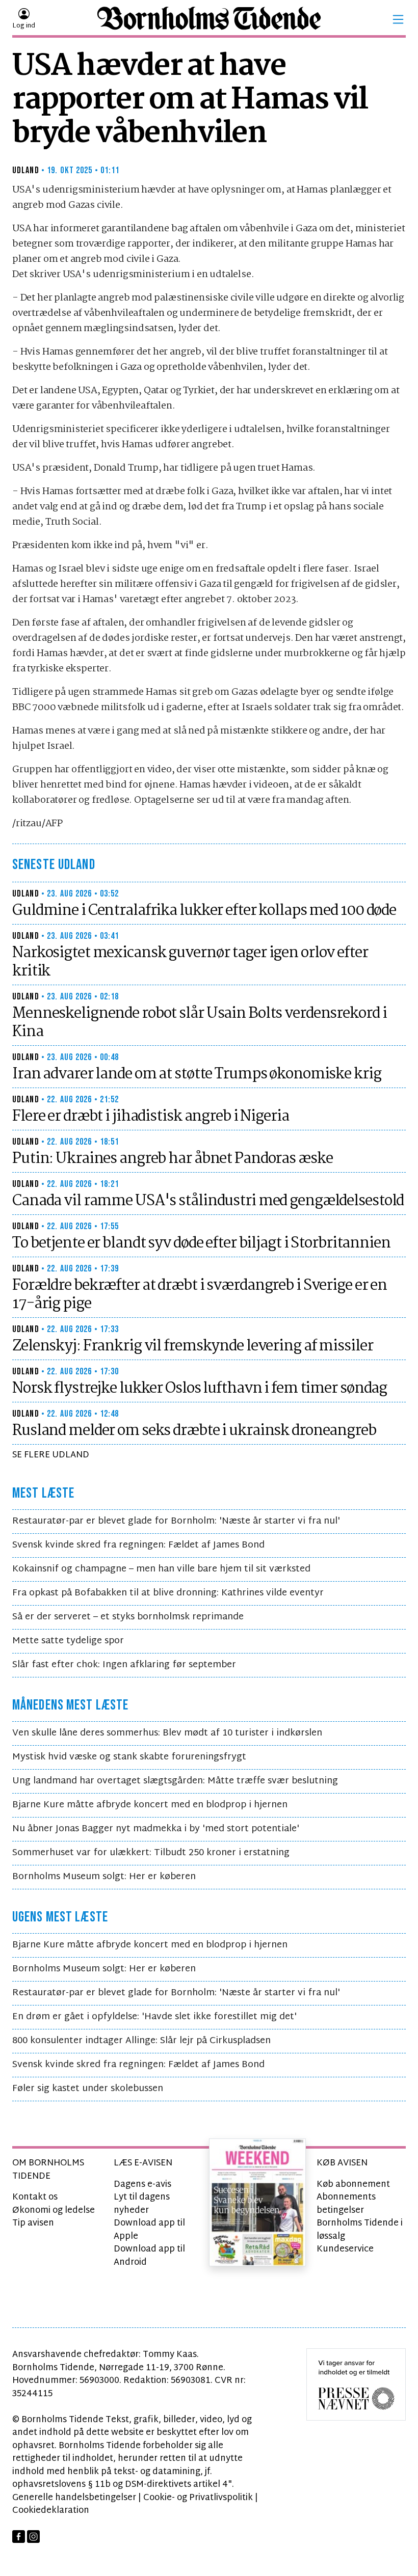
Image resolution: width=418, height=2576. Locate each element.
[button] (398, 19)
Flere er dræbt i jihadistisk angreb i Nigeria (151, 1117)
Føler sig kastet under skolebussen (88, 2089)
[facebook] (19, 2537)
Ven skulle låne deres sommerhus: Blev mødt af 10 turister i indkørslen (167, 1733)
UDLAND (26, 170)
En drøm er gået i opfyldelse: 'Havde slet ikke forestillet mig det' (154, 2017)
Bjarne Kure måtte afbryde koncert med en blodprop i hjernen (150, 1805)
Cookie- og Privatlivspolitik (198, 2498)
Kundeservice (345, 2249)
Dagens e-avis (142, 2185)
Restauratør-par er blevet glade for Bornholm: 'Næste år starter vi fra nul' (176, 1521)
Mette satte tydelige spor (68, 1641)
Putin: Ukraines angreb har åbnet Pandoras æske (172, 1159)
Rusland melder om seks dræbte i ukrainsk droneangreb (194, 1431)
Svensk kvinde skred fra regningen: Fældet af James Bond (138, 1545)
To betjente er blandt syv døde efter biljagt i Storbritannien (201, 1243)
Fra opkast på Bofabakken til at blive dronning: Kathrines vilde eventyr (168, 1593)
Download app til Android (149, 2256)
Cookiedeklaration (51, 2511)
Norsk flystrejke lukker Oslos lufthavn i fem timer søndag (200, 1389)
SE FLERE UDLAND (51, 1455)
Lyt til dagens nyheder (142, 2204)
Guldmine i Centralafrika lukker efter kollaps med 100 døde (204, 911)
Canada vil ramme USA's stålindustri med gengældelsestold (208, 1201)
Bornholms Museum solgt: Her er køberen (104, 1877)
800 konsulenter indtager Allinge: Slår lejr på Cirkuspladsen (141, 2041)
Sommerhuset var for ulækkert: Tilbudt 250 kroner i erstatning (151, 1853)
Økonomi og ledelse (54, 2211)
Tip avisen (33, 2223)
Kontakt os (35, 2197)
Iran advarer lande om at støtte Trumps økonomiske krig (197, 1074)
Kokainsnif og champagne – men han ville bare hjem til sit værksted (161, 1569)
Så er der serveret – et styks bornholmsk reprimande (128, 1617)
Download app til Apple (149, 2230)
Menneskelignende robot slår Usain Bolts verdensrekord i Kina (199, 1023)
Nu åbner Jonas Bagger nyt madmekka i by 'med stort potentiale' (156, 1829)
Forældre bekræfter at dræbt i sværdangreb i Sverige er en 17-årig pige (200, 1295)
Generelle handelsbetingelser (74, 2498)
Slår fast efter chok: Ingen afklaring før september (124, 1665)
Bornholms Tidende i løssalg (360, 2230)
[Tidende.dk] (209, 20)
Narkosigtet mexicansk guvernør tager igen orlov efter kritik (190, 962)
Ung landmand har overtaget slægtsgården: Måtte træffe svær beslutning (175, 1781)
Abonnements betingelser (346, 2204)
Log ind (24, 26)
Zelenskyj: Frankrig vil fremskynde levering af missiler (192, 1346)
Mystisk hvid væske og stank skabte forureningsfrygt (129, 1757)
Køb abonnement (353, 2185)
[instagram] (33, 2537)
